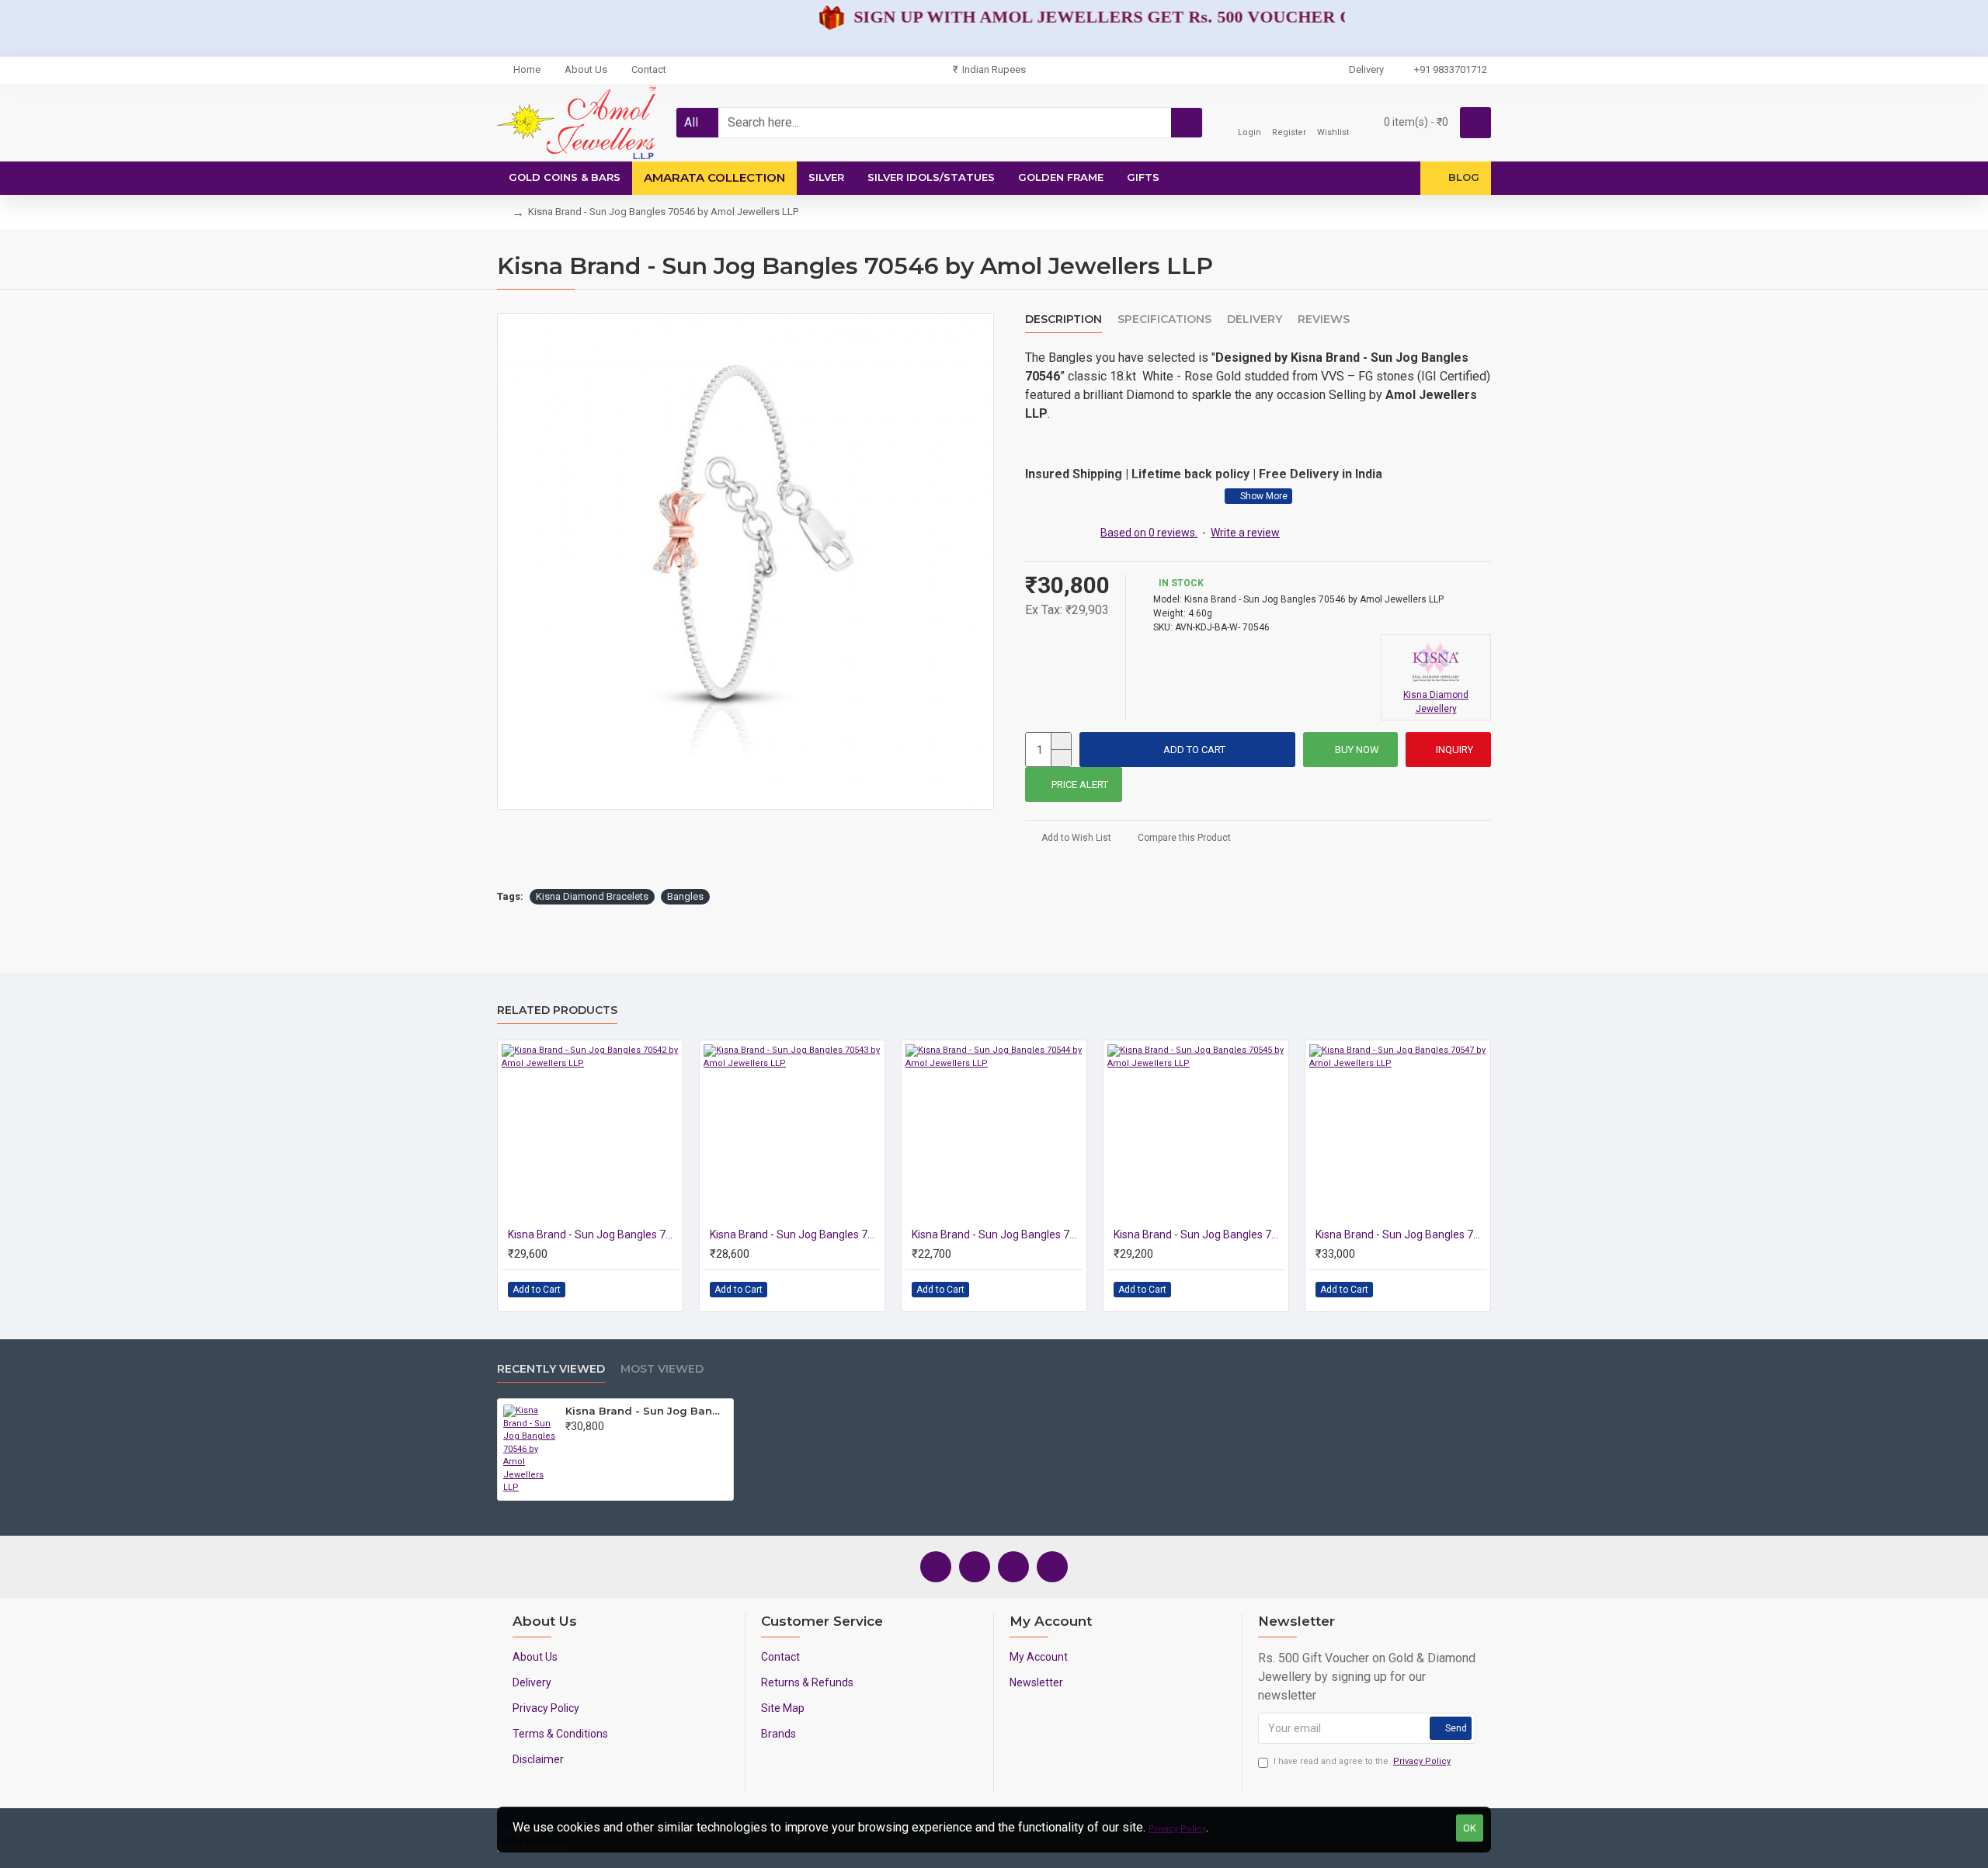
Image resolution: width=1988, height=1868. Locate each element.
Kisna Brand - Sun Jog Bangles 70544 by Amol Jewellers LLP (997, 1234)
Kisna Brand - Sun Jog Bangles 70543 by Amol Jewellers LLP (795, 1234)
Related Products (557, 1010)
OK (1470, 1828)
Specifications (1164, 319)
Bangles (685, 896)
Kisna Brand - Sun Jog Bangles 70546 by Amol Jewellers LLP (646, 1411)
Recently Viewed (551, 1369)
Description (1064, 319)
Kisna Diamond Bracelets (592, 896)
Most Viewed (662, 1369)
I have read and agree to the (1362, 1761)
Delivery (1255, 319)
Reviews (1324, 319)
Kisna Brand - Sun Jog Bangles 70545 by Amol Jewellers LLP (1199, 1234)
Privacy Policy (1177, 1829)
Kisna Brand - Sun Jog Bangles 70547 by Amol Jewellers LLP (1401, 1234)
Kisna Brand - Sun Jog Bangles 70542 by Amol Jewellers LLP (593, 1234)
